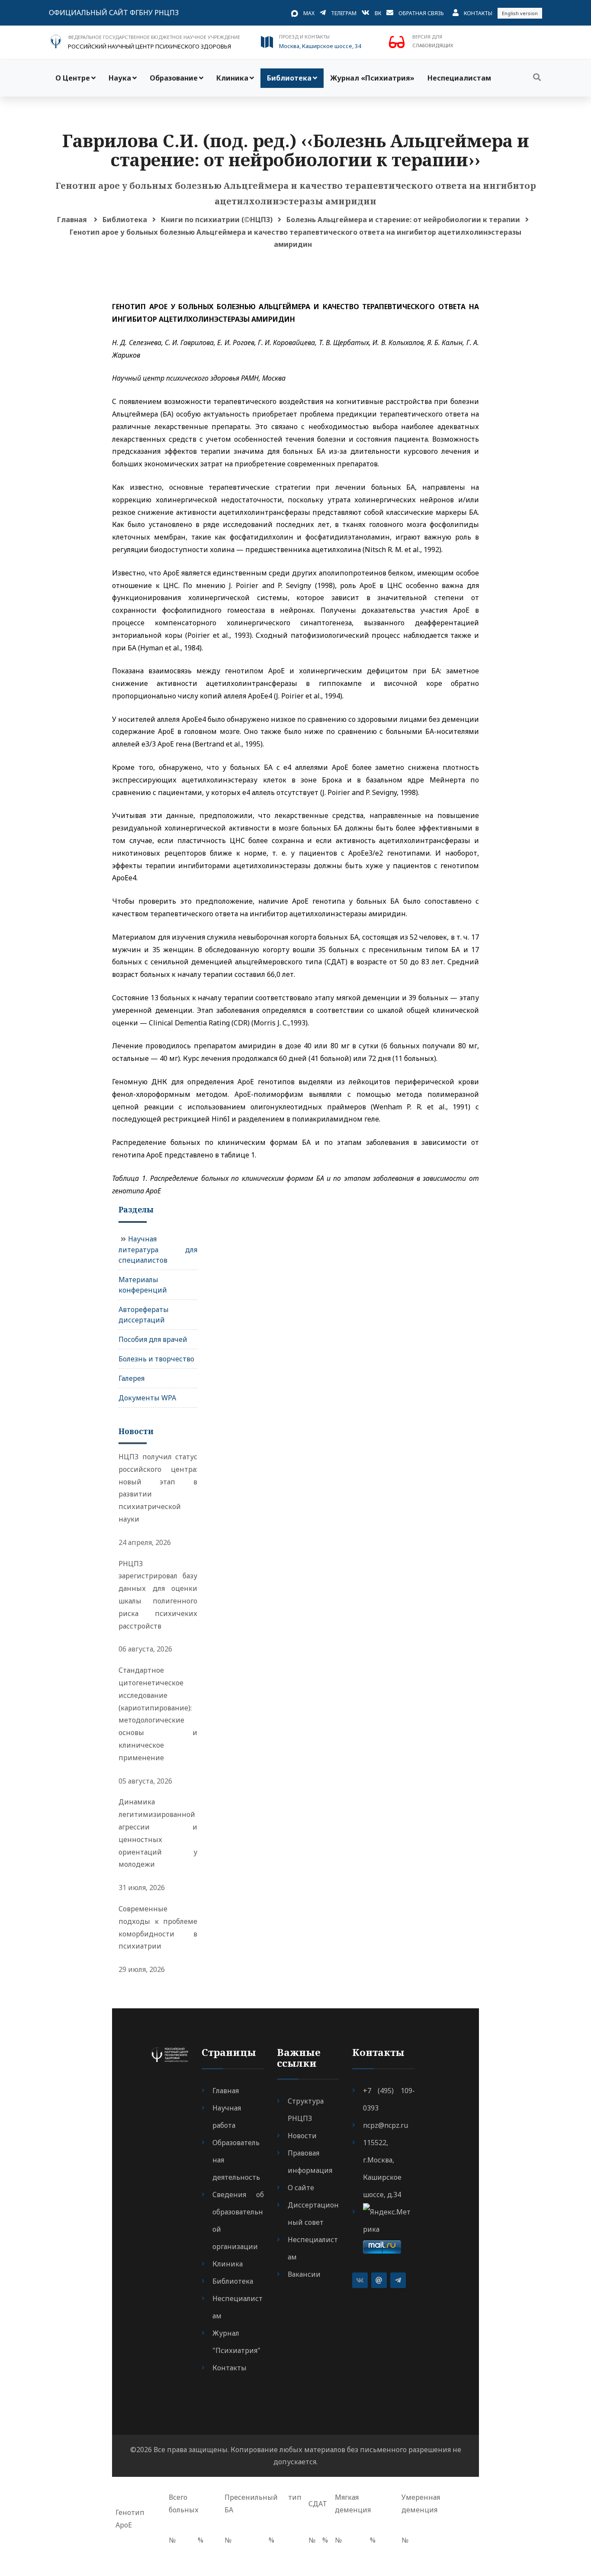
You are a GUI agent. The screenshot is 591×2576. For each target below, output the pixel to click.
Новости (302, 2136)
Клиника (232, 78)
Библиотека (289, 78)
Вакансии (304, 2274)
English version (520, 13)
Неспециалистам (459, 78)
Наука (120, 78)
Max (309, 13)
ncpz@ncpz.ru (385, 2125)
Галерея (132, 1378)
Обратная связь (421, 13)
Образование (174, 78)
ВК (378, 13)
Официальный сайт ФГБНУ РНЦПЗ (114, 13)
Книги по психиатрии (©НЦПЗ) (217, 220)
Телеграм (344, 13)
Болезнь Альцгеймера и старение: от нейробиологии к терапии (403, 220)
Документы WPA (147, 1398)
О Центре (73, 78)
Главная (72, 220)
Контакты (478, 13)
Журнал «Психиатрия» (372, 78)
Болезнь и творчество (156, 1359)
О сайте (301, 2188)
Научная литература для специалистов (158, 1249)
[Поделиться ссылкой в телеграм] (398, 2280)
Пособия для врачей (153, 1339)
